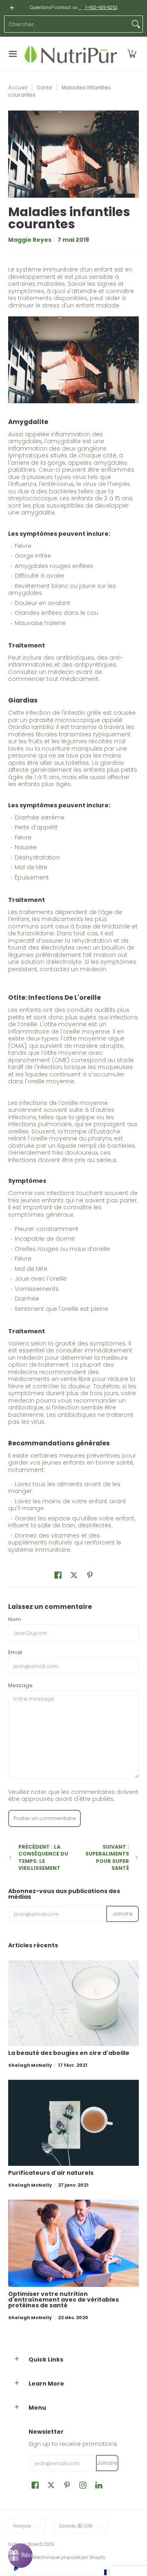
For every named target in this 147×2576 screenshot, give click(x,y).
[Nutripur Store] (71, 54)
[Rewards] (20, 2556)
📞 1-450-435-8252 (98, 8)
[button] (132, 54)
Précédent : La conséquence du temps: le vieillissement (43, 1858)
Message (20, 1685)
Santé (45, 87)
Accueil (18, 87)
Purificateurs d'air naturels (51, 2173)
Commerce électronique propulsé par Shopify (57, 2557)
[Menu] (12, 54)
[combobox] (67, 24)
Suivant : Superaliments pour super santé (107, 1858)
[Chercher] (136, 24)
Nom (14, 1619)
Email (15, 1652)
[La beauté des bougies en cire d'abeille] (73, 2003)
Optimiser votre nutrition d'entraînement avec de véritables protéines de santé (63, 2300)
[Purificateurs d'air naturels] (73, 2123)
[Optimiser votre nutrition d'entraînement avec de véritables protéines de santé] (73, 2243)
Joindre (123, 1914)
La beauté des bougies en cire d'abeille (69, 2053)
